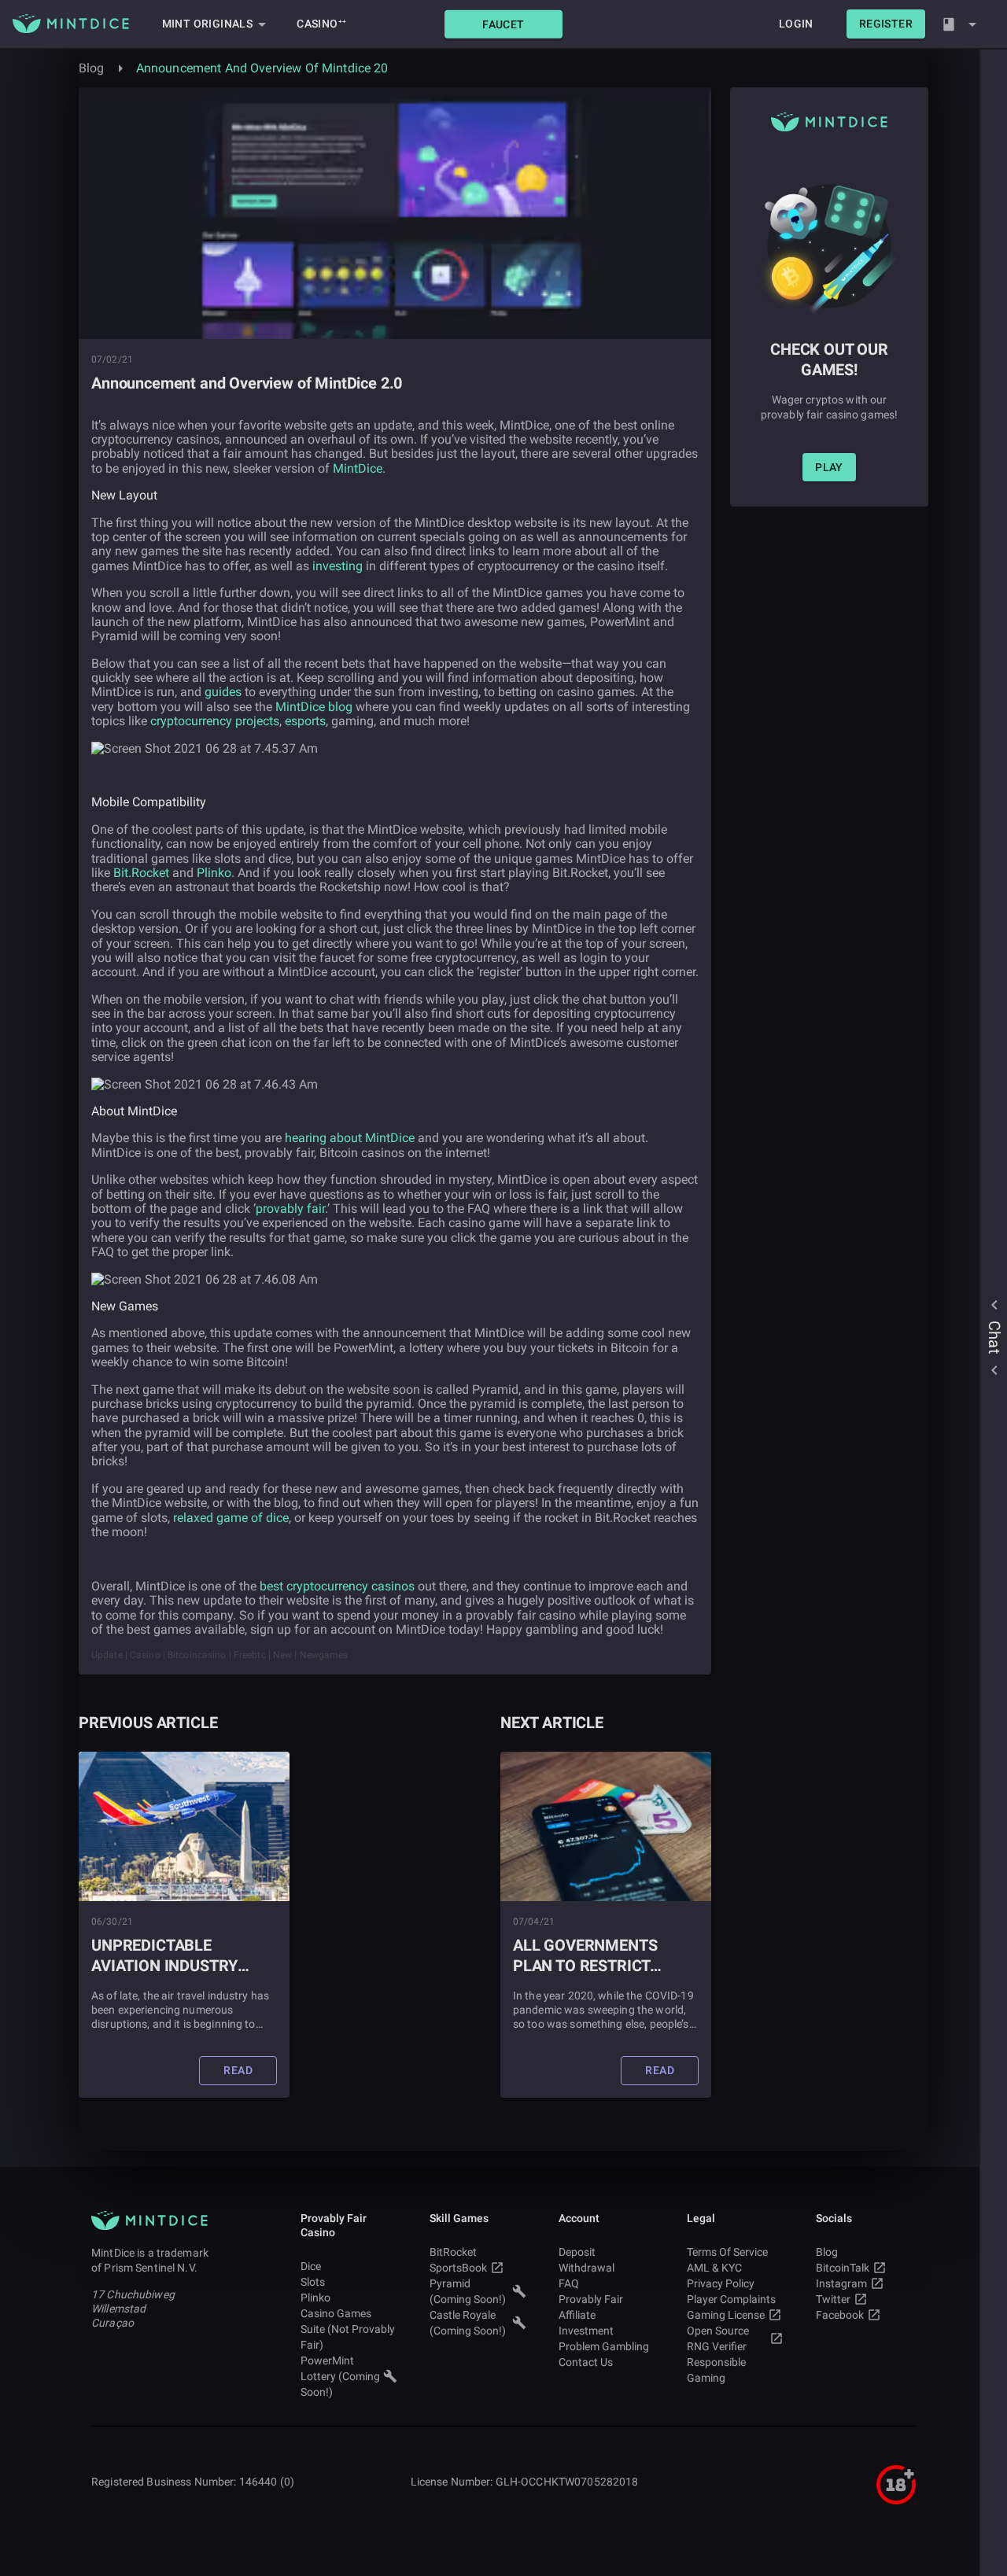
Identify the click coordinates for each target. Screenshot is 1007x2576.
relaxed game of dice (229, 1518)
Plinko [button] (315, 2298)
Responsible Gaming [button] (716, 2370)
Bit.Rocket (141, 873)
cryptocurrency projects (215, 721)
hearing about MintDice (350, 1138)
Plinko (214, 873)
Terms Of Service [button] (727, 2252)
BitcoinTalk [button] (843, 2268)
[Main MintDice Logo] (71, 24)
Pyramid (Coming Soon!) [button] (468, 2291)
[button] (503, 24)
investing (338, 566)
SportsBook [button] (458, 2268)
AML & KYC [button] (714, 2268)
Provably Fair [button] (591, 2299)
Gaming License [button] (726, 2315)
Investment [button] (586, 2331)
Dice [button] (311, 2266)
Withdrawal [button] (586, 2268)
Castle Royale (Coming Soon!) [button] (468, 2323)
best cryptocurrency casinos (337, 1586)
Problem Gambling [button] (604, 2346)
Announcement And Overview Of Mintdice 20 (262, 68)
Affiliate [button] (577, 2315)
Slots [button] (313, 2282)
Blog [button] (827, 2252)
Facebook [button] (840, 2315)
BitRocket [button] (453, 2252)
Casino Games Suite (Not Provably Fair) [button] (348, 2329)
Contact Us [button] (586, 2362)
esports (305, 721)
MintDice (358, 468)
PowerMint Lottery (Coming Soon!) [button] (340, 2376)
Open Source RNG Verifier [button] (718, 2338)
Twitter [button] (833, 2299)
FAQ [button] (569, 2283)
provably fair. (291, 1209)
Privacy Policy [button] (721, 2283)
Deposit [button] (577, 2252)
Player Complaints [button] (731, 2299)
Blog (92, 68)
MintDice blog (314, 707)
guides (223, 692)
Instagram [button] (841, 2283)
